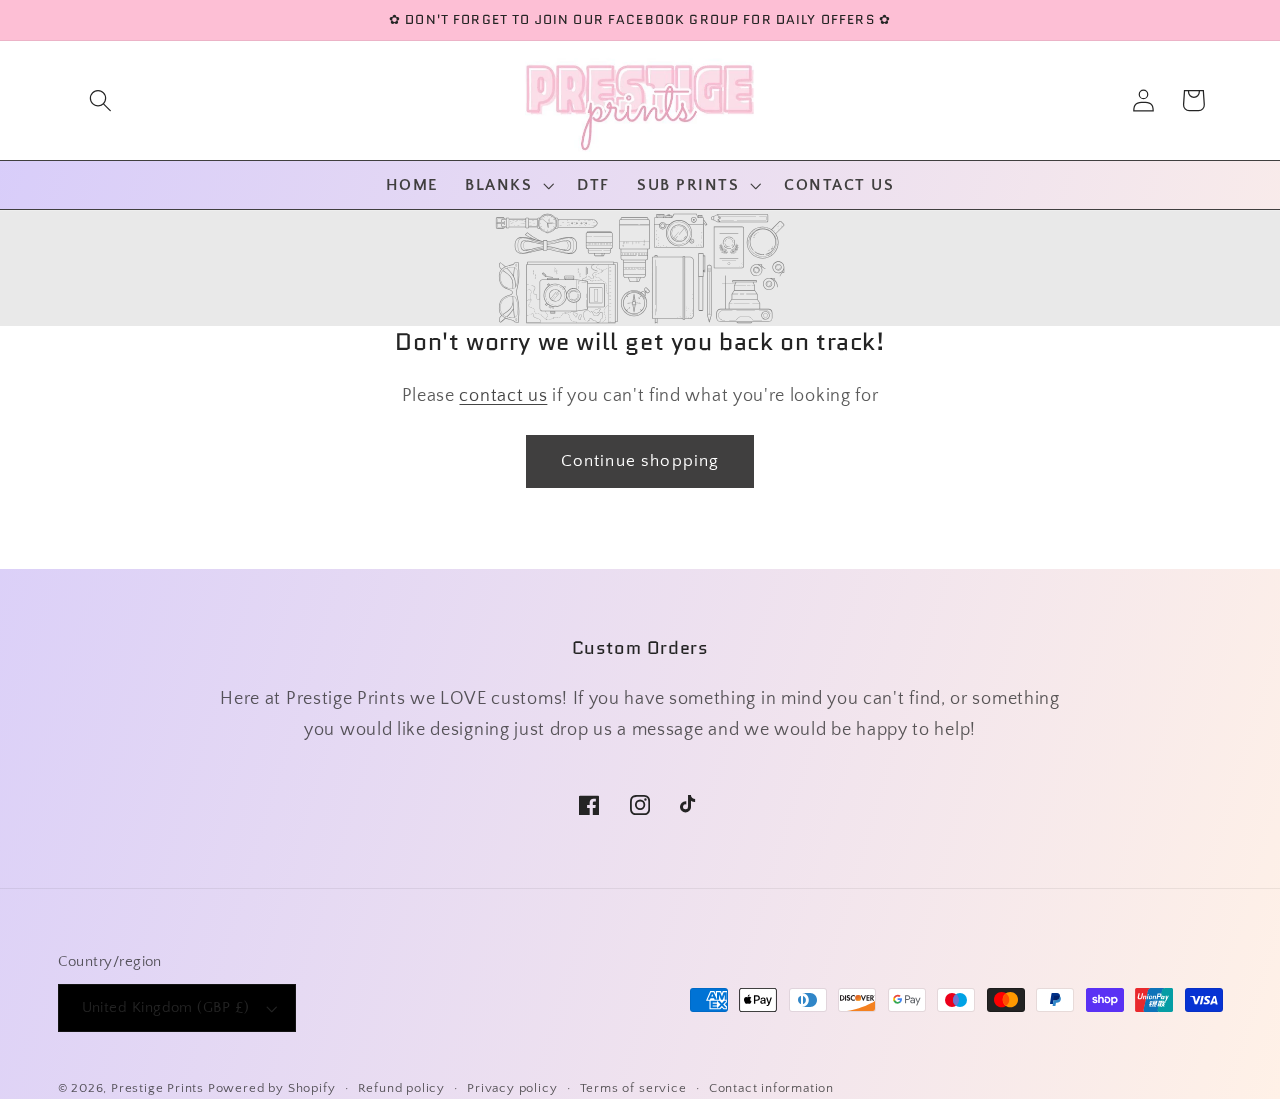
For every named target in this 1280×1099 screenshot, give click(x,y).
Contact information (771, 1088)
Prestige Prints (157, 1088)
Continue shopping (640, 460)
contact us (503, 395)
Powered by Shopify (272, 1088)
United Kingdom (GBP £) (166, 1007)
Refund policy (401, 1088)
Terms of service (633, 1088)
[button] (100, 100)
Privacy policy (512, 1088)
